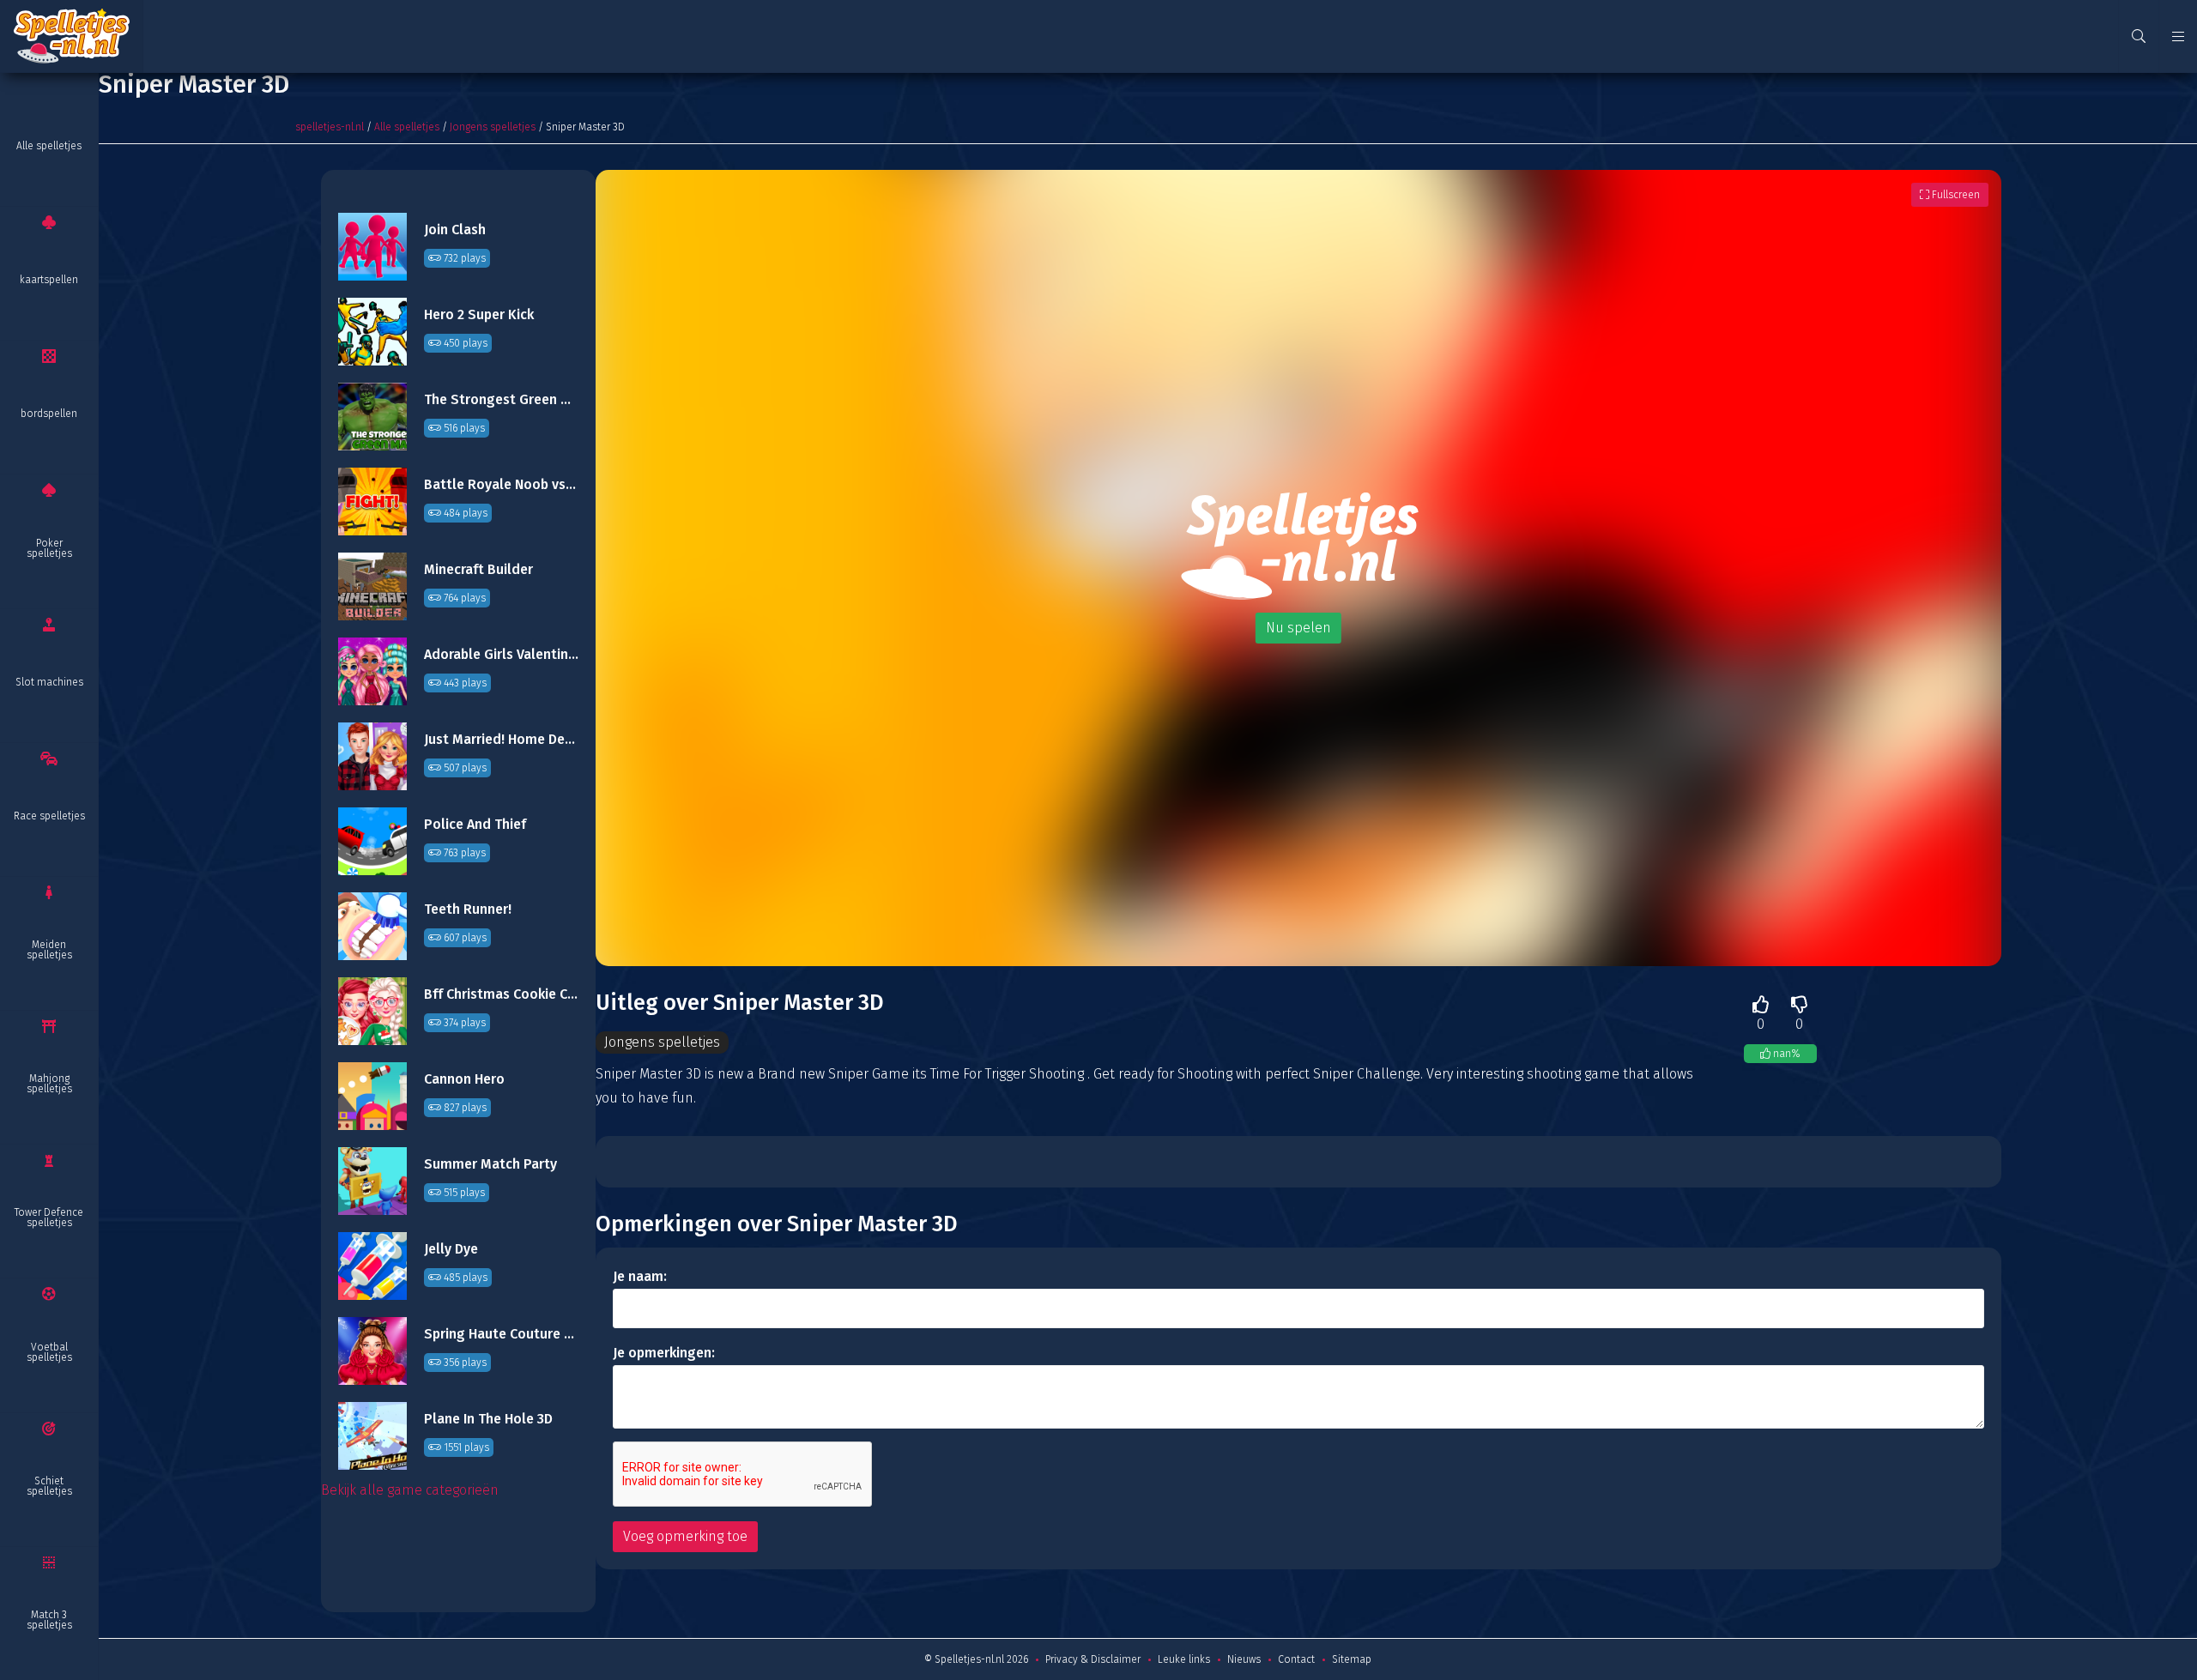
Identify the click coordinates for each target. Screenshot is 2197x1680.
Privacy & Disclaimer (1093, 1659)
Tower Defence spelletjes (49, 1218)
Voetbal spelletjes (49, 1352)
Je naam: (640, 1276)
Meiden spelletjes (49, 950)
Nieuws (1244, 1659)
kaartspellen (49, 280)
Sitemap (1352, 1659)
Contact (1296, 1659)
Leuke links (1184, 1659)
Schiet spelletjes (49, 1486)
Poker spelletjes (49, 548)
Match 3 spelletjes (49, 1620)
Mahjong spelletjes (49, 1084)
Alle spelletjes (49, 146)
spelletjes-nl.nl (330, 127)
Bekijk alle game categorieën (410, 1490)
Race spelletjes (49, 816)
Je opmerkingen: (664, 1353)
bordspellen (49, 414)
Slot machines (49, 682)
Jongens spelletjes (493, 127)
